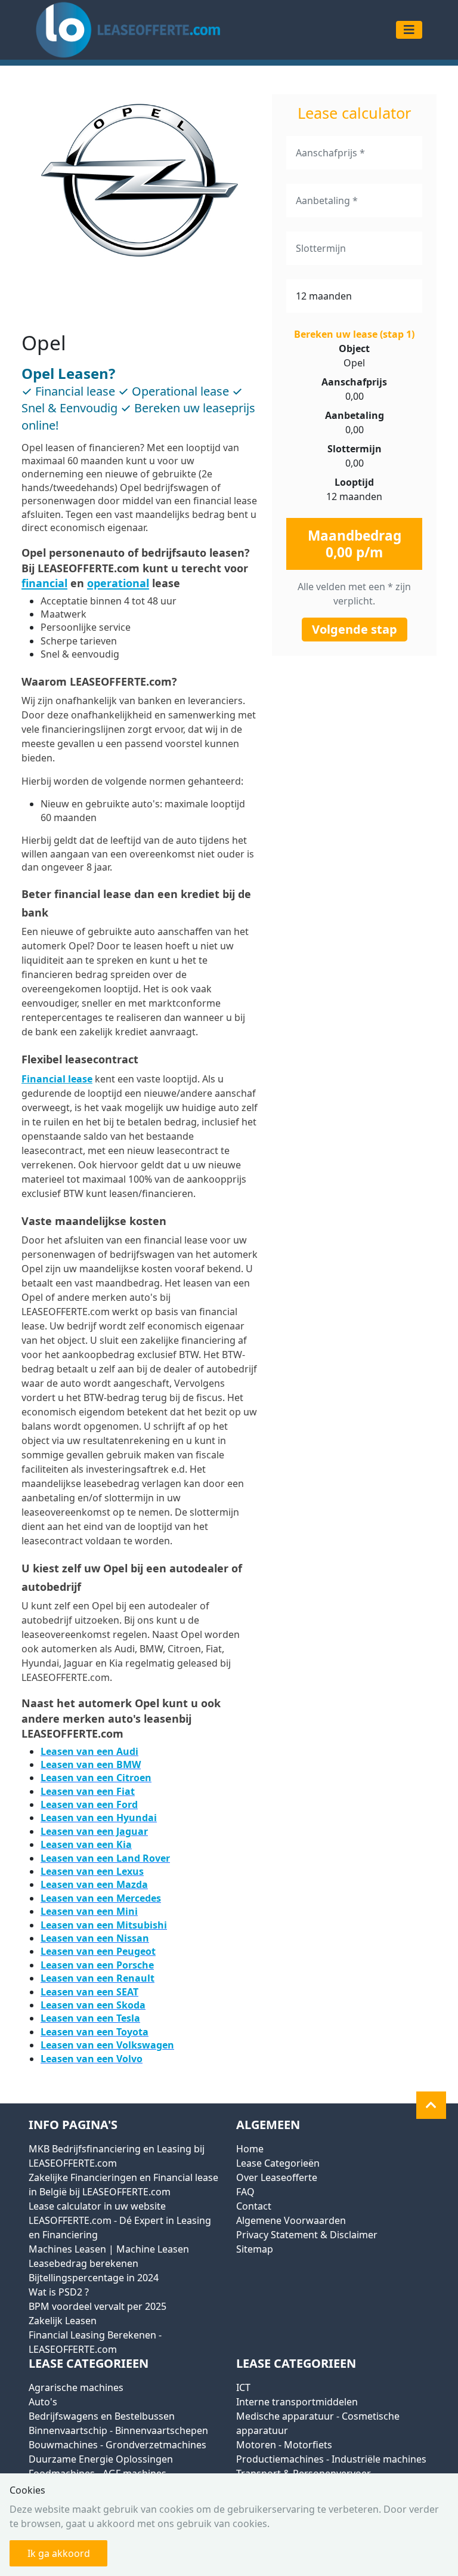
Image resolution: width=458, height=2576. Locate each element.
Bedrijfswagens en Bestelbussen (102, 2416)
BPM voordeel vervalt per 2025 (98, 2306)
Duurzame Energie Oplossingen (101, 2459)
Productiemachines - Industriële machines (331, 2459)
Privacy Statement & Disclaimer (307, 2235)
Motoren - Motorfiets (284, 2445)
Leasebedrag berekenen (83, 2263)
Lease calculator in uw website (97, 2206)
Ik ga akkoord (59, 2553)
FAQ (245, 2192)
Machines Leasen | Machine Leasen (109, 2249)
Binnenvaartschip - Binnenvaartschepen (118, 2430)
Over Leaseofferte (277, 2177)
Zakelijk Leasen (63, 2321)
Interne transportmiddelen (297, 2402)
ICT (243, 2387)
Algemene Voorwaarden (291, 2220)
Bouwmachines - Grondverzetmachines (117, 2445)
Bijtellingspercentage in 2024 (94, 2278)
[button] (431, 2105)
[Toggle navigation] (409, 30)
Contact (254, 2206)
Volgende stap (355, 629)
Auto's (43, 2402)
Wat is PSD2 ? (59, 2292)
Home (250, 2149)
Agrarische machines (76, 2387)
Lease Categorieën (278, 2163)
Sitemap (255, 2249)
